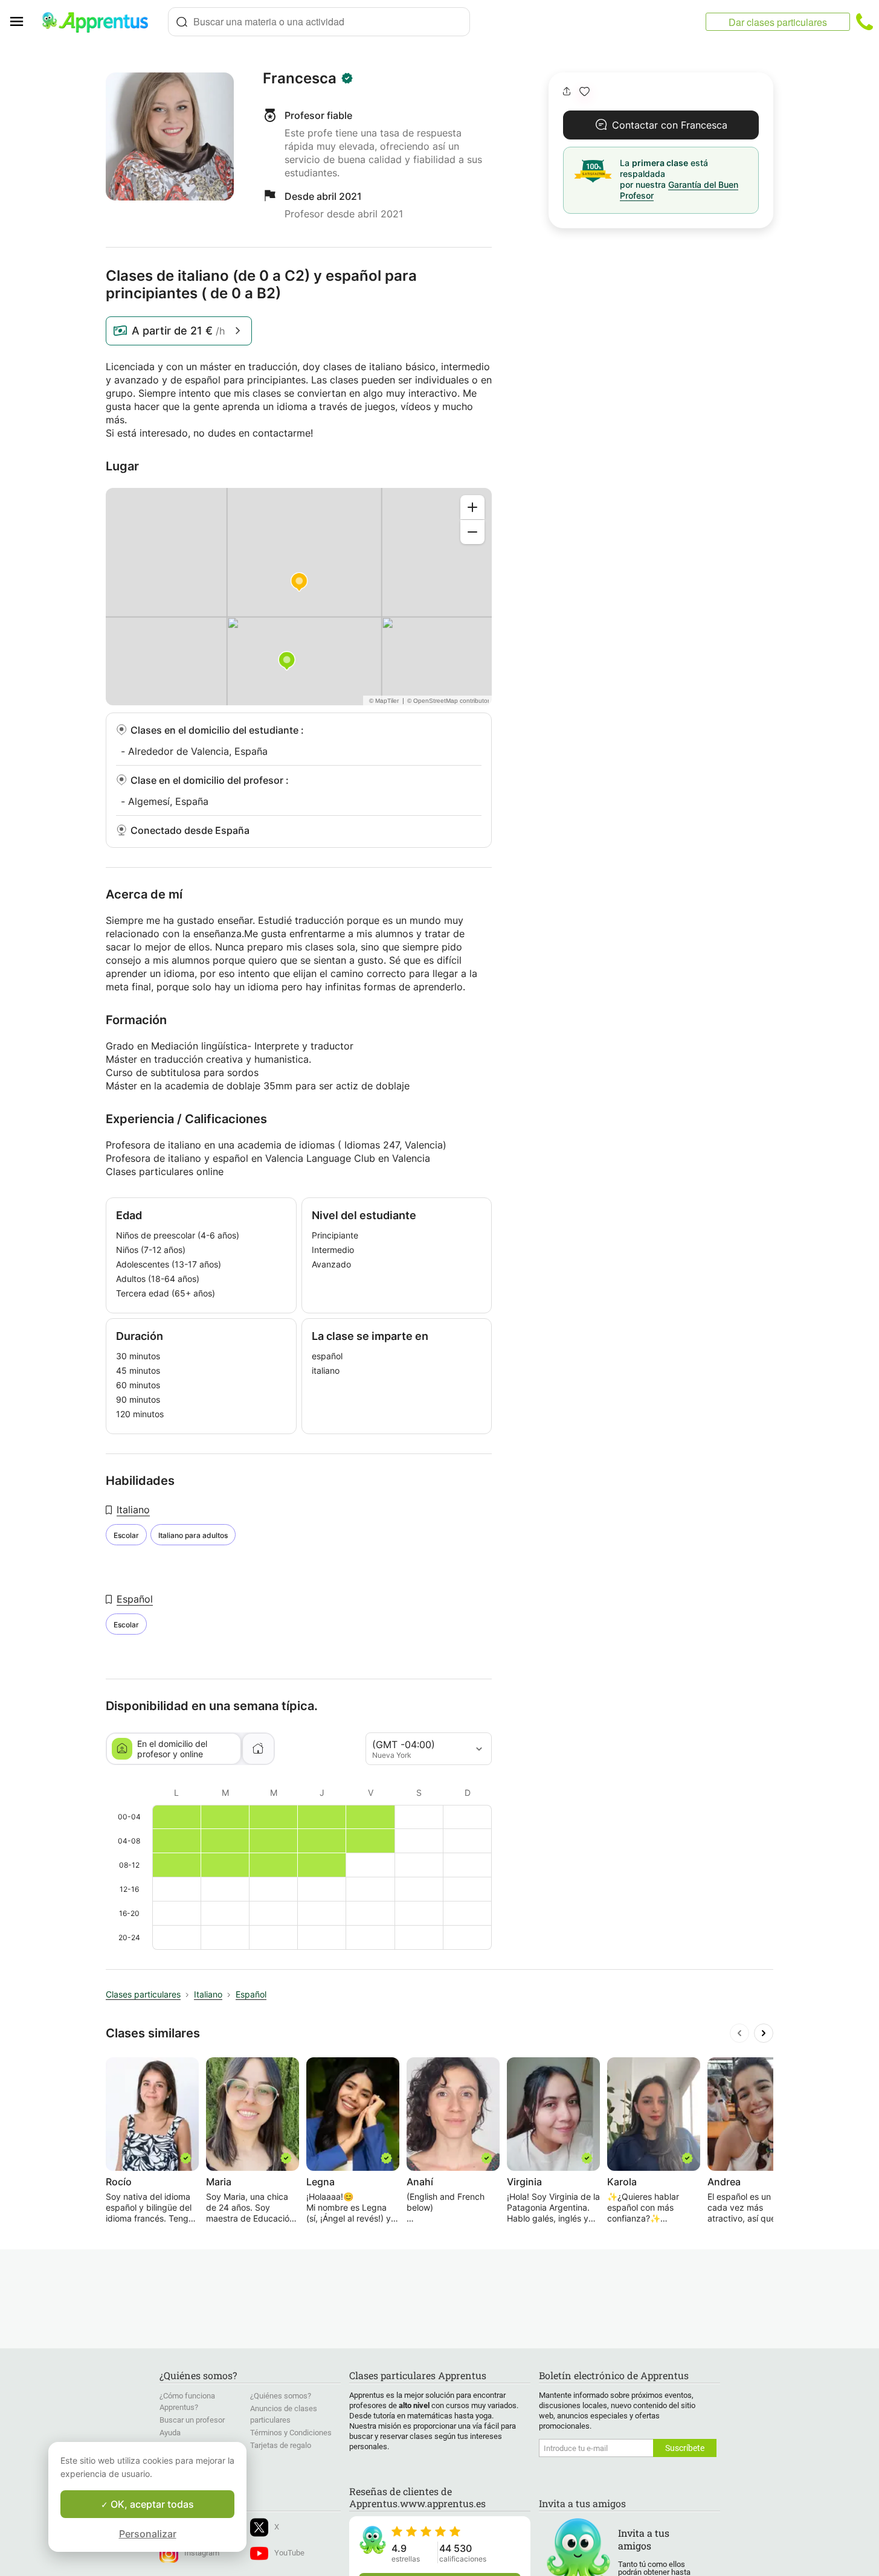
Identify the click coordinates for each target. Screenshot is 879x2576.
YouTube (289, 2553)
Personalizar (148, 2534)
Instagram (202, 2553)
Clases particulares (143, 1994)
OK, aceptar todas (151, 2504)
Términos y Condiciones (291, 2433)
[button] (584, 91)
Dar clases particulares (778, 22)
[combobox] (319, 22)
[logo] (100, 22)
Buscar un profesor (192, 2420)
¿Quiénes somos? (281, 2396)
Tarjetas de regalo (281, 2445)
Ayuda (170, 2433)
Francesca (300, 78)
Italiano (133, 1510)
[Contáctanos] (865, 22)
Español (135, 1599)
